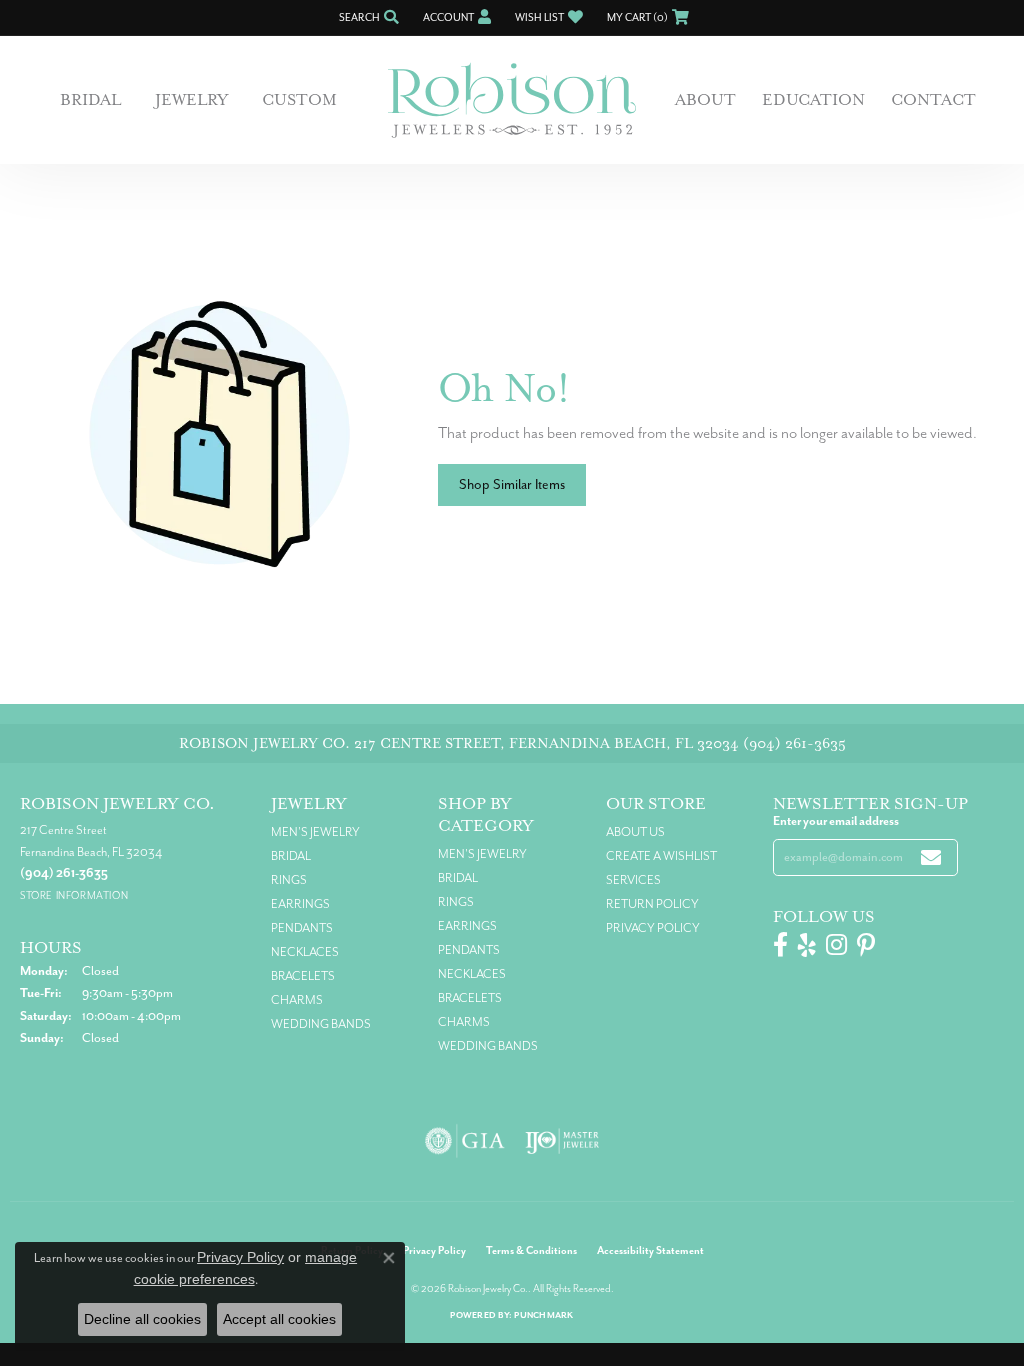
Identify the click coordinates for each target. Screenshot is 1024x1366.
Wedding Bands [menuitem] (321, 1024)
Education (813, 100)
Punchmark (543, 1315)
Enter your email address (836, 821)
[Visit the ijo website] (562, 1141)
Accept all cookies (279, 1319)
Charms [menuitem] (297, 1000)
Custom (299, 100)
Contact (933, 100)
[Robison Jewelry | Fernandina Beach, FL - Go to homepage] (512, 100)
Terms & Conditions (531, 1250)
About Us (635, 832)
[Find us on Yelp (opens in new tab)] (807, 945)
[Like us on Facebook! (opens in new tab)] (780, 945)
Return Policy (652, 904)
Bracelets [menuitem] (303, 976)
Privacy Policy (653, 928)
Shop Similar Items (512, 484)
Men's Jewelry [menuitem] (315, 832)
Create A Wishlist (661, 856)
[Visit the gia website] (465, 1141)
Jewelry (191, 100)
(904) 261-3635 (794, 743)
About (705, 100)
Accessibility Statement (650, 1250)
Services (633, 880)
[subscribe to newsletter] (931, 857)
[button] (367, 17)
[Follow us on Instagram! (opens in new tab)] (836, 945)
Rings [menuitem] (289, 880)
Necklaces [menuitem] (305, 952)
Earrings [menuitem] (300, 904)
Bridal (90, 100)
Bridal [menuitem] (291, 856)
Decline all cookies (142, 1319)
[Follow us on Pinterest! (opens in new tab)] (866, 945)
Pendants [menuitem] (302, 928)
